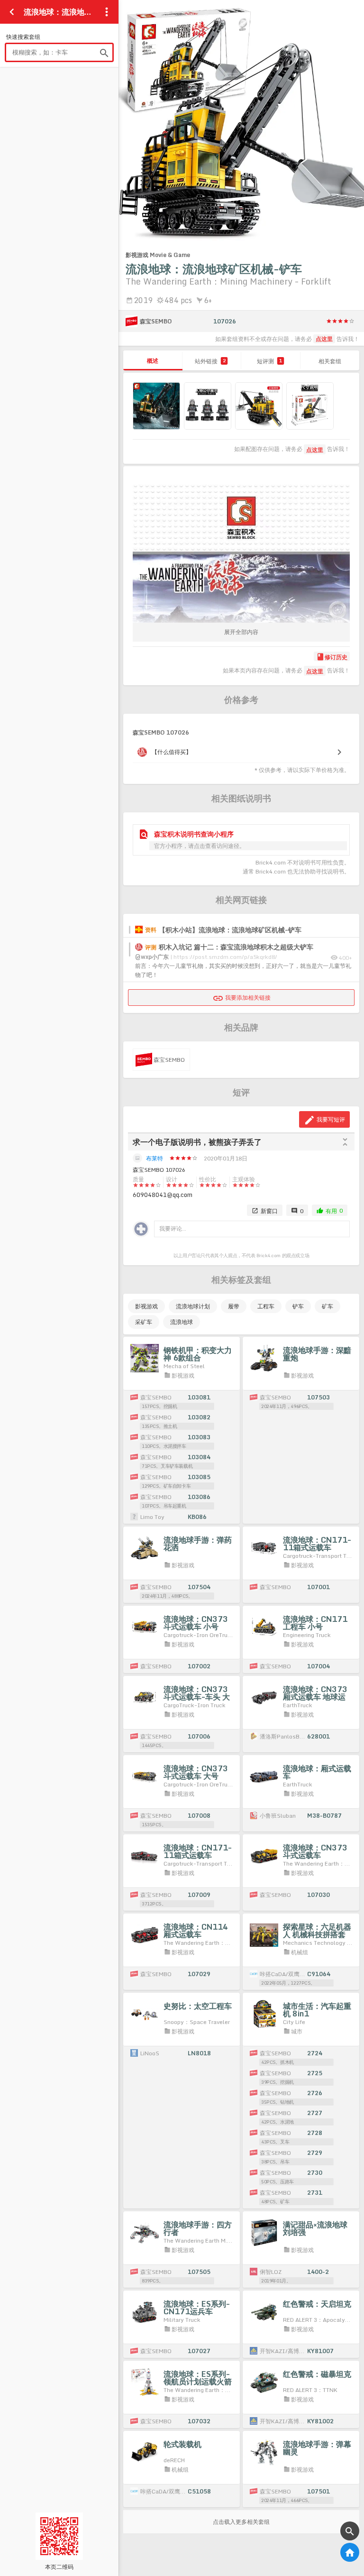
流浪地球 (182, 1322)
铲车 (298, 1306)
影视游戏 (146, 1306)
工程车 (266, 1306)
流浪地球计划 (193, 1306)
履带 (234, 1306)
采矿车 (144, 1322)
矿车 (328, 1306)
